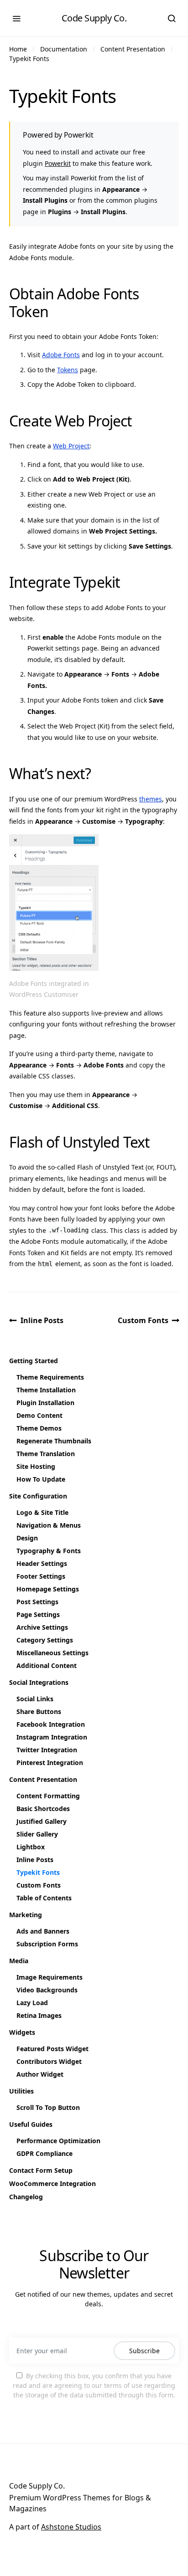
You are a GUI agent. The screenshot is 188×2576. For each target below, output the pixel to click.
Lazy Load (32, 2003)
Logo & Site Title (42, 1512)
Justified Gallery (42, 1821)
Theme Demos (39, 1428)
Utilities (21, 2091)
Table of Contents (44, 1898)
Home (18, 49)
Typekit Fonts (29, 59)
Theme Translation (46, 1454)
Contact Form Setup (41, 2170)
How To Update (41, 1479)
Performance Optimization (58, 2141)
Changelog (26, 2197)
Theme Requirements (50, 1377)
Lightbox (31, 1847)
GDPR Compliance (44, 2153)
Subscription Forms (47, 1944)
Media (19, 1961)
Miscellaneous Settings (52, 1653)
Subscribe (144, 2351)
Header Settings (42, 1563)
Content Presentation (133, 49)
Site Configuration (38, 1496)
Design (27, 1538)
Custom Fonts (143, 1320)
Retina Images (39, 2015)
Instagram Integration (52, 1737)
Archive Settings (42, 1627)
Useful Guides (31, 2124)
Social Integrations (39, 1682)
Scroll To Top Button (48, 2107)
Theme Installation (46, 1390)
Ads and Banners (43, 1931)
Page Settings (38, 1614)
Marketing (26, 1915)
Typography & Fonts (49, 1551)
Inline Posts (42, 1320)
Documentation (64, 49)
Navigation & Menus (49, 1525)
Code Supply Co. (94, 18)
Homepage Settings (48, 1589)
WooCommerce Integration (52, 2183)
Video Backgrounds (47, 1990)
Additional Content (47, 1665)
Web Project (71, 446)
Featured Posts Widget (52, 2049)
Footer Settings (41, 1576)
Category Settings (45, 1640)
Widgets (22, 2032)
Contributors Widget (49, 2061)
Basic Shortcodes (43, 1809)
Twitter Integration (47, 1750)
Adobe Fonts (61, 355)
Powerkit (58, 163)
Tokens (68, 370)
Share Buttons (39, 1711)
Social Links (35, 1699)
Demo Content (39, 1415)
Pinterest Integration (50, 1763)
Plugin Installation (45, 1403)
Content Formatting (48, 1796)
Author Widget (40, 2074)
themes (151, 799)
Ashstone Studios (71, 2527)
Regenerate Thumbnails (54, 1441)
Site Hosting (36, 1466)
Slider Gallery (37, 1834)
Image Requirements (50, 1977)
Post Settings (37, 1602)
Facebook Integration (51, 1724)
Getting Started (34, 1361)
